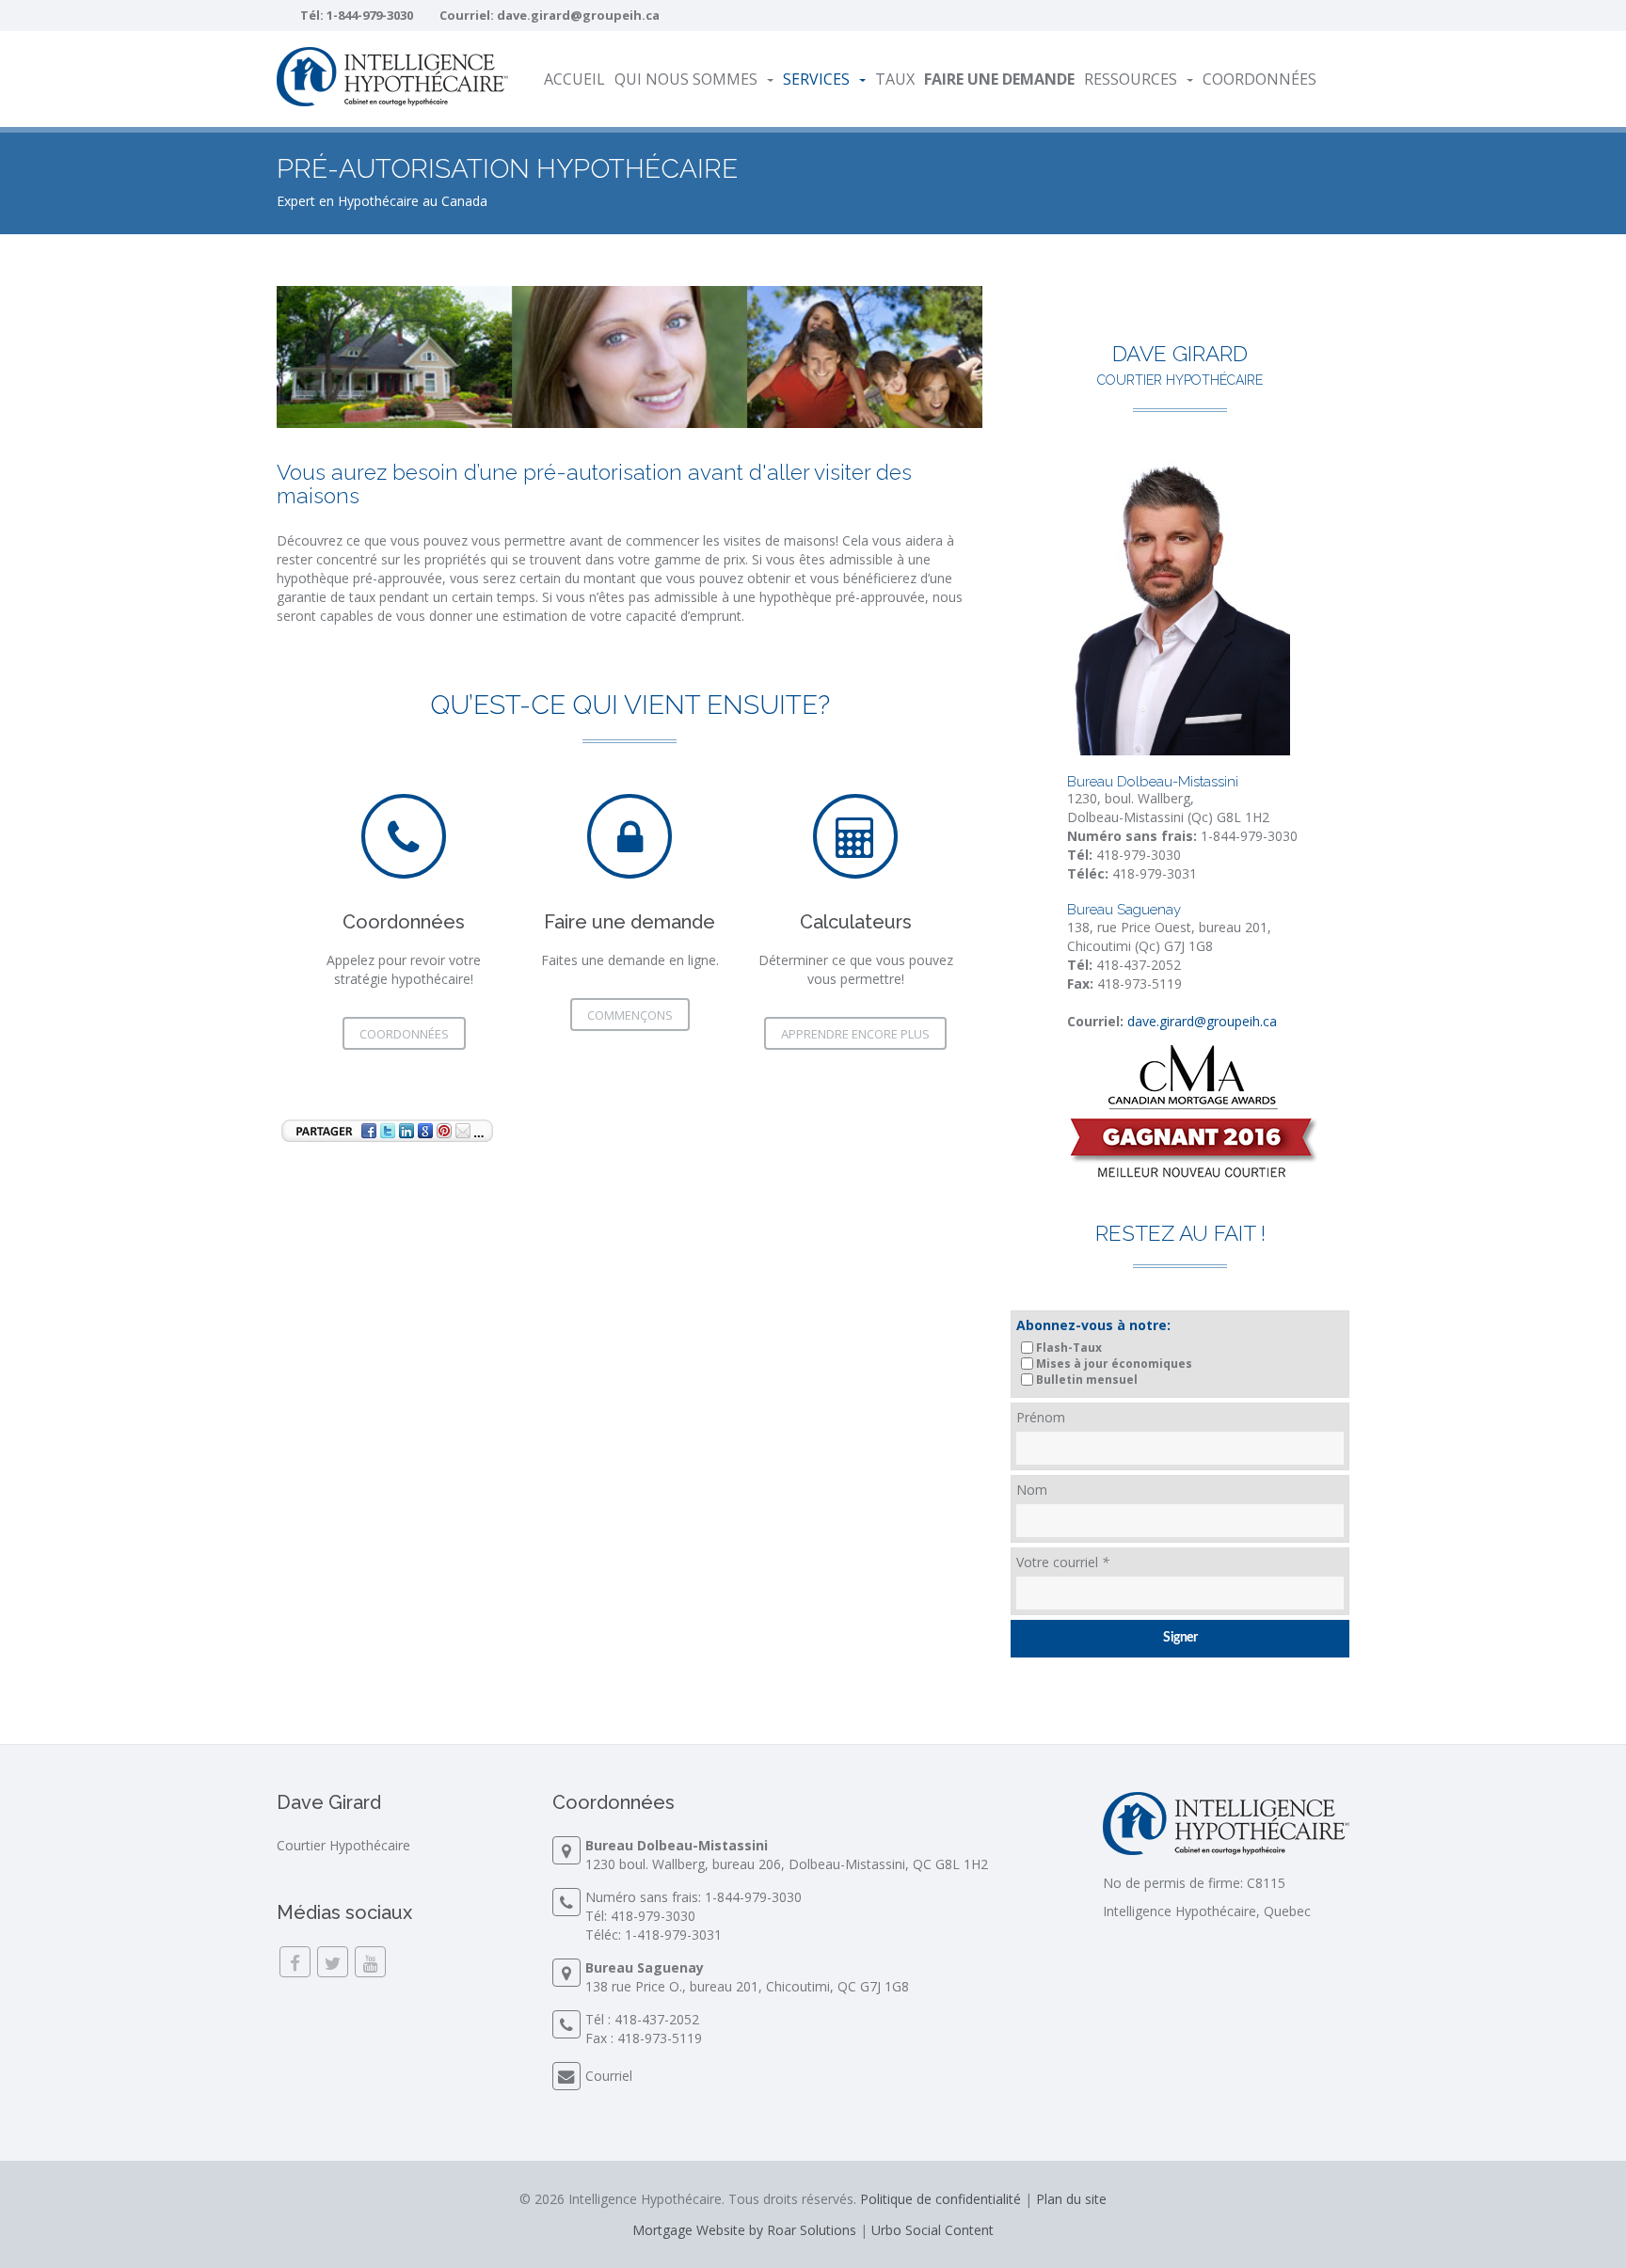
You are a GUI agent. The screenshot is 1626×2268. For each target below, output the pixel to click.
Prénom (1041, 1417)
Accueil (574, 79)
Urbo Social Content (933, 2230)
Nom (1032, 1490)
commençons (630, 1015)
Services (816, 79)
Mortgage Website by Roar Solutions (744, 2230)
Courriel (609, 2076)
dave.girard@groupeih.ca (578, 15)
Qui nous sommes (686, 79)
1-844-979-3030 (370, 15)
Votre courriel (1063, 1562)
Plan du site (1071, 2199)
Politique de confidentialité (941, 2199)
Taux (895, 79)
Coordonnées (1259, 79)
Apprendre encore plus (855, 1034)
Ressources (1131, 79)
